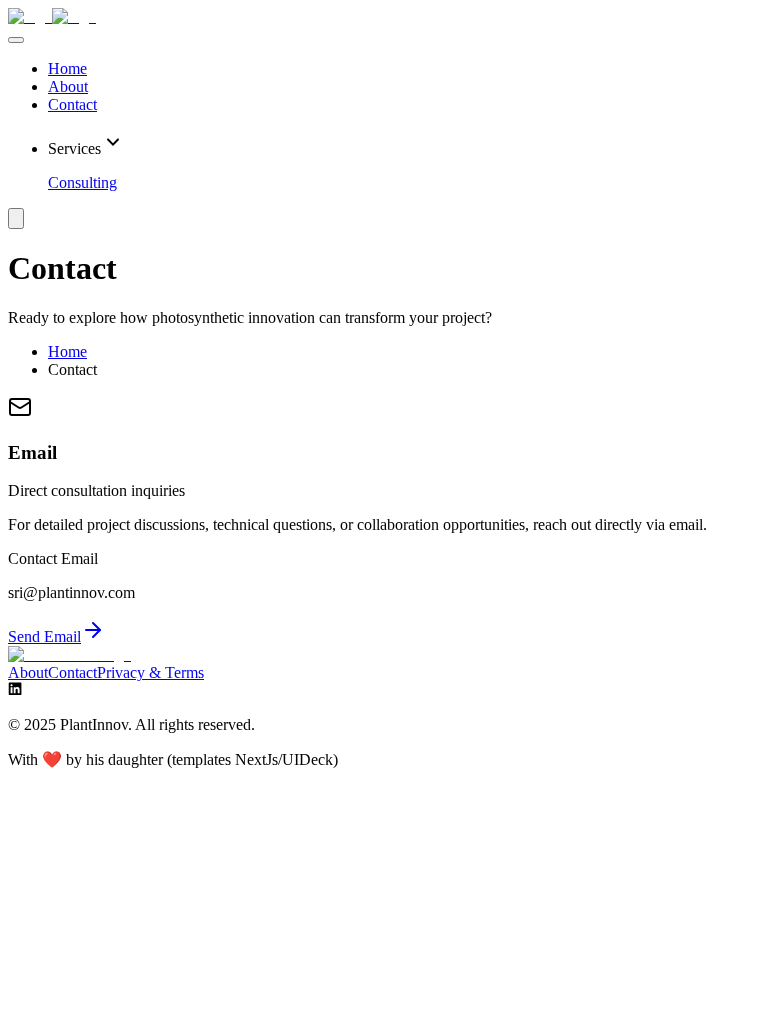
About (68, 86)
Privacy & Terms (150, 672)
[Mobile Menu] (16, 40)
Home (67, 68)
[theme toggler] (16, 218)
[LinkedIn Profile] (15, 690)
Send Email (44, 636)
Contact (72, 104)
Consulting (82, 182)
